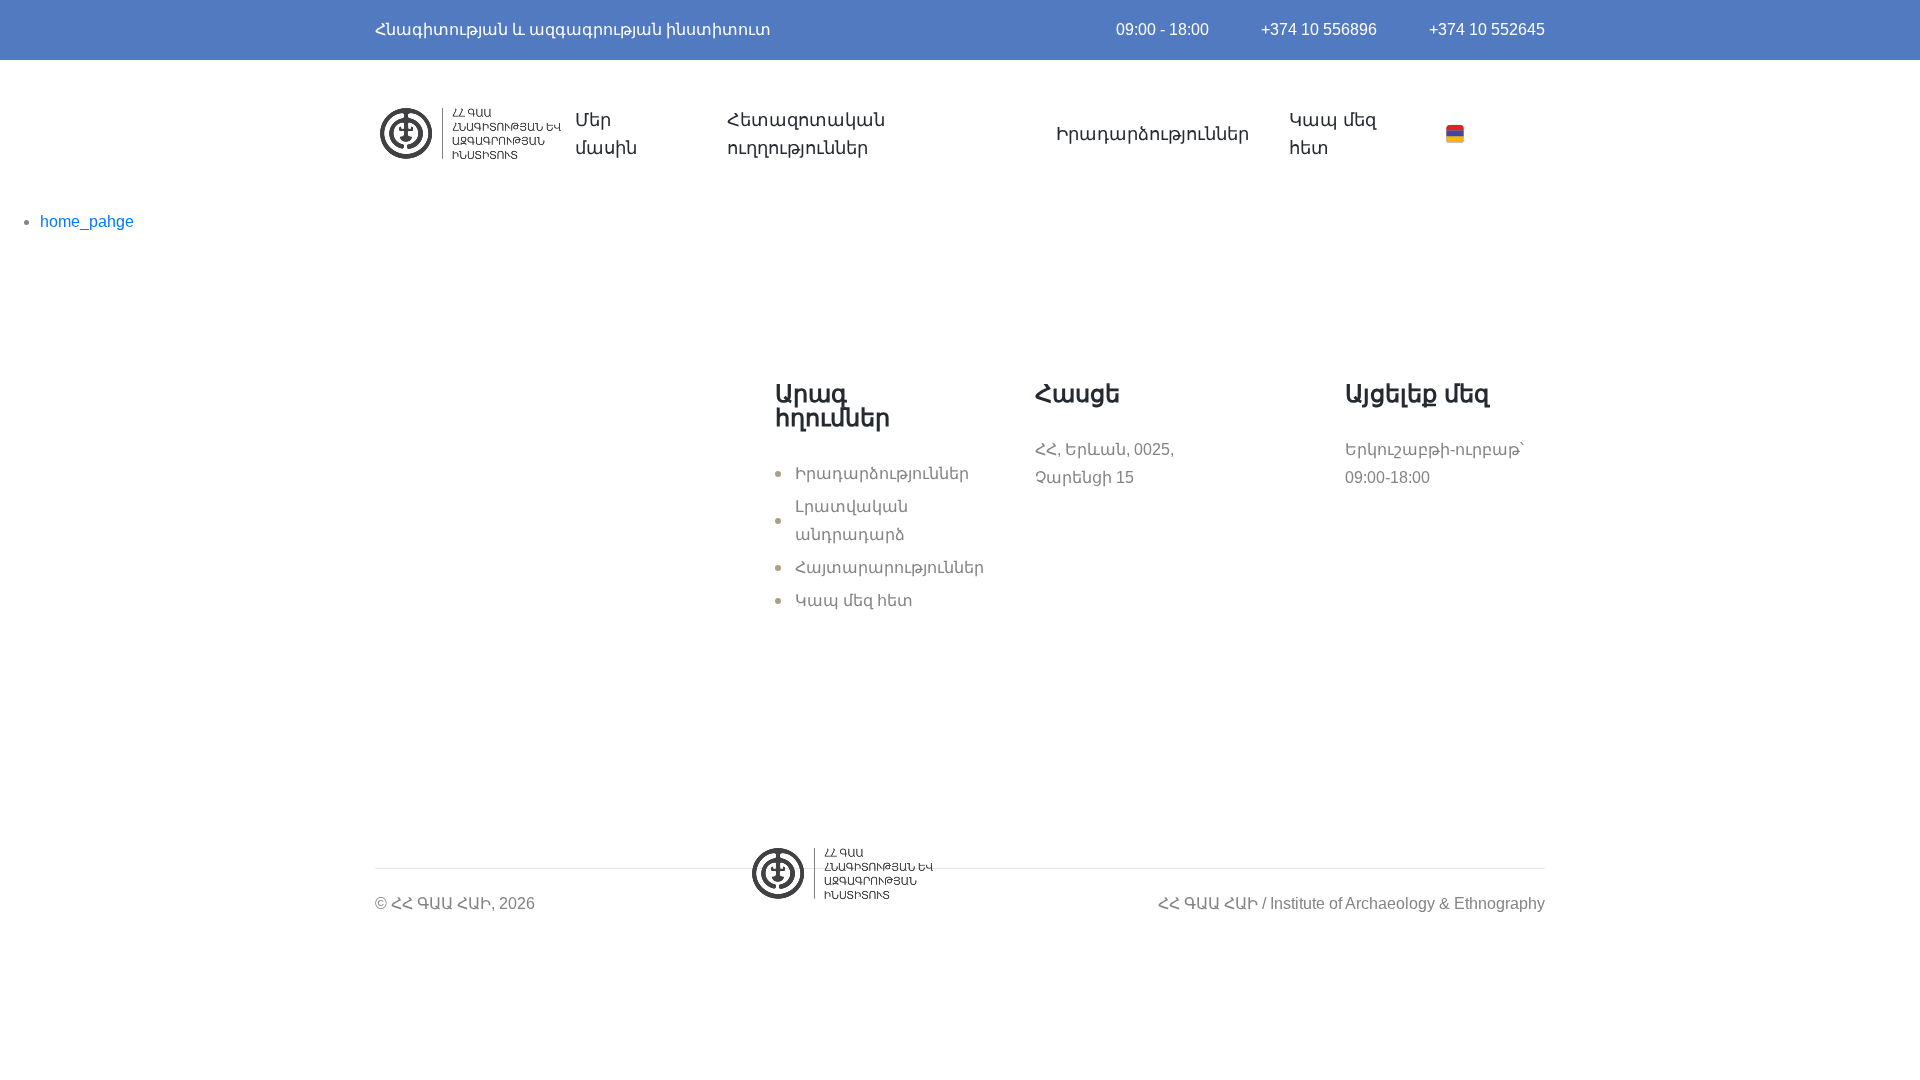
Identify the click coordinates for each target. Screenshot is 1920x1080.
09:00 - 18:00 (1162, 29)
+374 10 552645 (1487, 29)
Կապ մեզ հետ (1332, 134)
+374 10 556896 (1319, 29)
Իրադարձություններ (1152, 134)
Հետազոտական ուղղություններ (806, 134)
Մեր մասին (606, 134)
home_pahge (87, 221)
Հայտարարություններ (889, 567)
